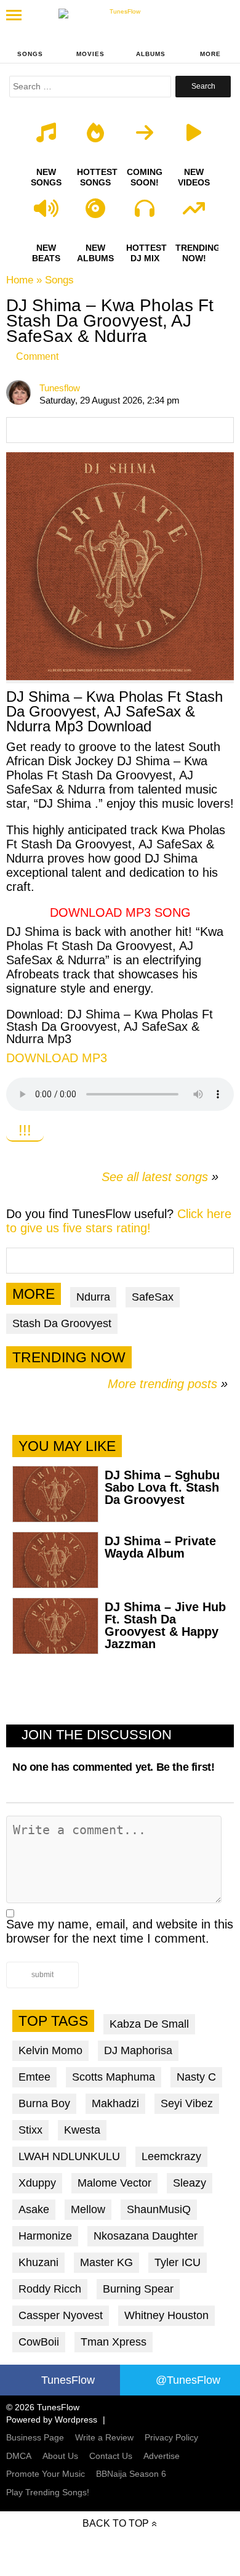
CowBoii (39, 2342)
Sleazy (190, 2183)
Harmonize (45, 2236)
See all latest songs (155, 1177)
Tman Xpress (114, 2342)
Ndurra (93, 1297)
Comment (37, 356)
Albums (151, 54)
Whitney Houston (166, 2315)
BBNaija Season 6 (131, 2474)
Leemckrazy (171, 2156)
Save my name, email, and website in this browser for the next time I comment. (120, 1931)
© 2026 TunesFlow (43, 2407)
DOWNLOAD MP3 (57, 1058)
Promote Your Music (46, 2474)
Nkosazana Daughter (146, 2236)
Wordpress (76, 2420)
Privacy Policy (171, 2437)
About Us (60, 2456)
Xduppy (37, 2183)
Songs (30, 54)
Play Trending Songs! (48, 2492)
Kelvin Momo (50, 2050)
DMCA (19, 2456)
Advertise (162, 2456)
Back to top (116, 2523)
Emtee (34, 2077)
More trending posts (168, 1384)
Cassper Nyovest (61, 2315)
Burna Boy (44, 2103)
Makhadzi (115, 2103)
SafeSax (153, 1297)
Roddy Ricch (50, 2289)
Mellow (88, 2209)
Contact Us (111, 2456)
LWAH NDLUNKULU (69, 2156)
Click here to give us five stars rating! (119, 1221)
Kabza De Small (149, 2024)
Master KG (106, 2262)
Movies (90, 54)
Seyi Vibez (187, 2103)
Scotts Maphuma (114, 2077)
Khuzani (38, 2262)
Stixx (30, 2130)
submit (42, 1975)
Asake (34, 2209)
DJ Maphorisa (138, 2050)
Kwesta (82, 2130)
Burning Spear (138, 2289)
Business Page (35, 2437)
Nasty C (196, 2077)
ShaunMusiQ (159, 2209)
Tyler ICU (178, 2262)
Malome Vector (114, 2183)
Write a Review (104, 2437)
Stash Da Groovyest (62, 1323)
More (210, 54)
